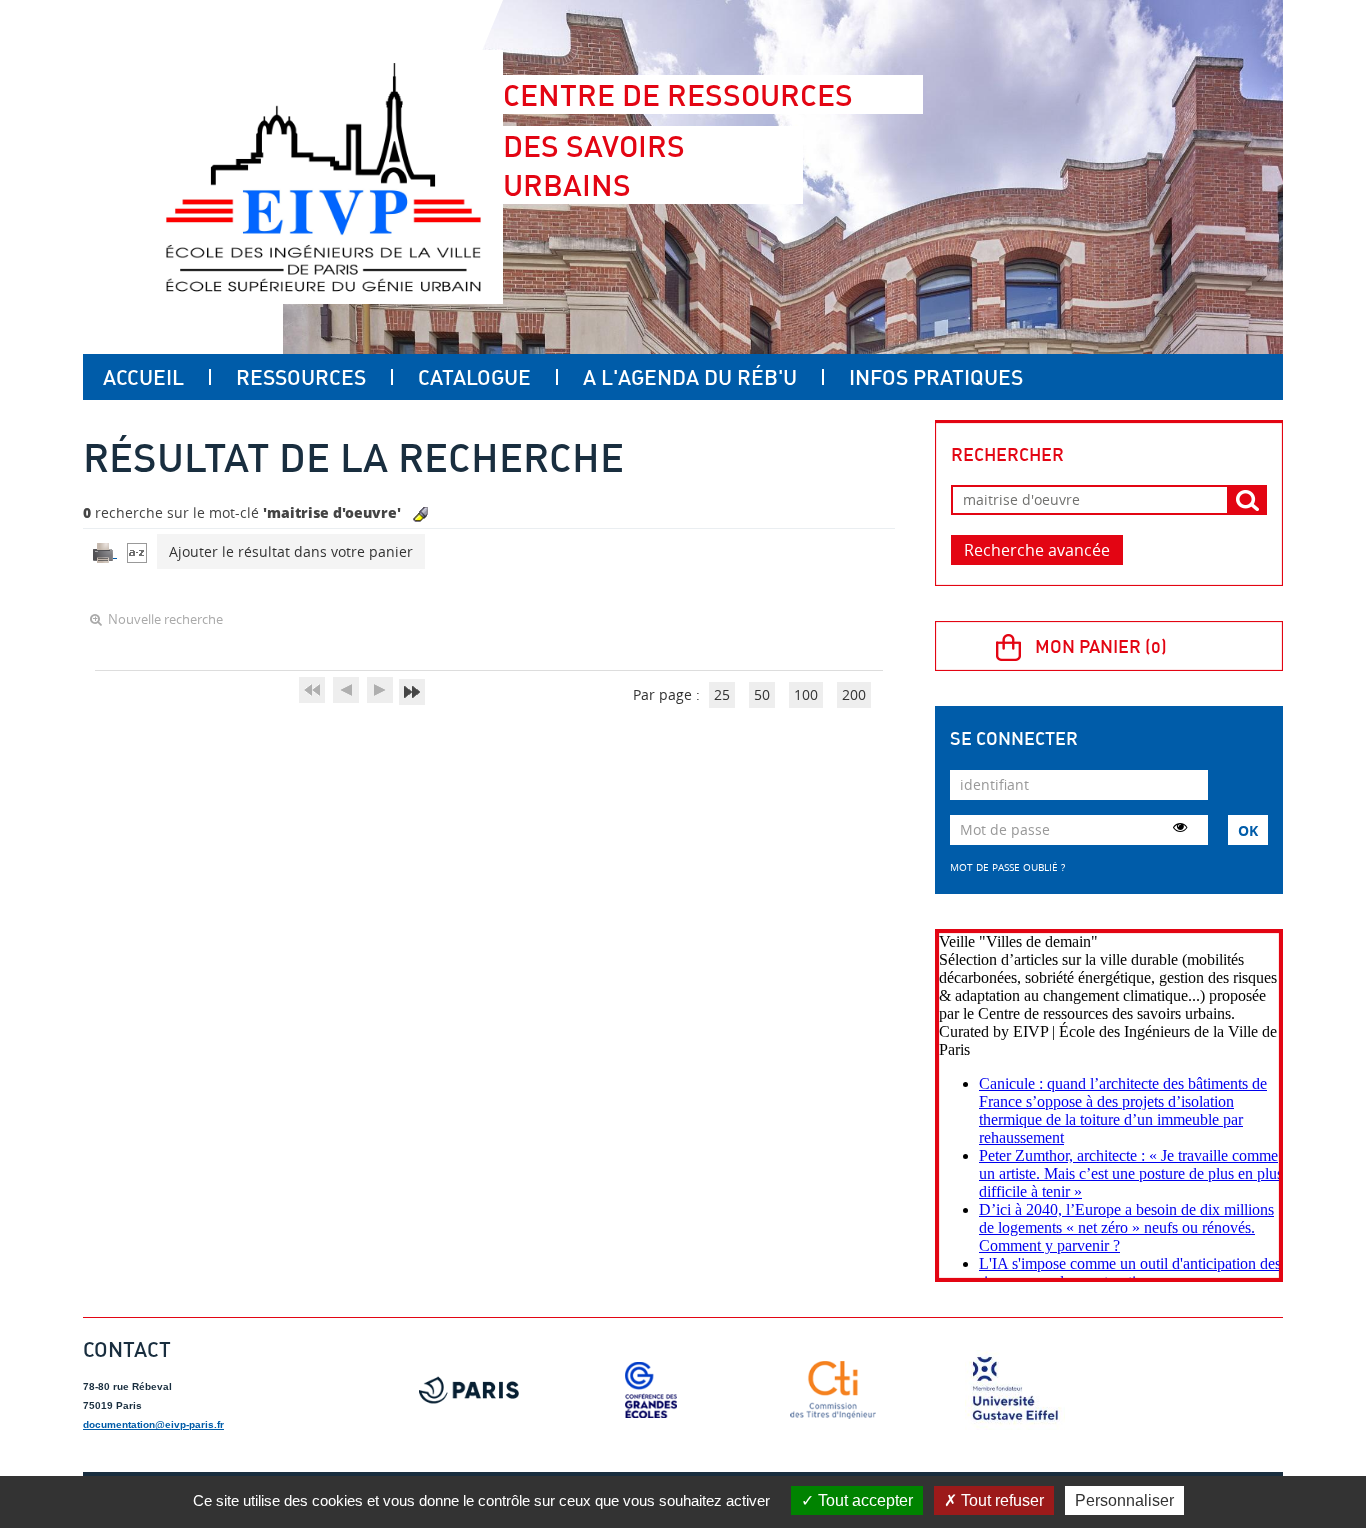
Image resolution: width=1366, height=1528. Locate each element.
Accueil (143, 377)
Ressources (301, 377)
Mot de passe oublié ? (1007, 867)
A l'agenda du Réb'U (690, 377)
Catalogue (474, 377)
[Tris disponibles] (137, 551)
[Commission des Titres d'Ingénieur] (833, 1390)
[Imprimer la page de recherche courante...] (105, 551)
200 (854, 694)
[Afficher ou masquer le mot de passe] (1180, 827)
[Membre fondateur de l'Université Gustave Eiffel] (1015, 1390)
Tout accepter (863, 1500)
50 (762, 694)
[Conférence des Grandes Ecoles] (651, 1390)
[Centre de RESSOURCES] (323, 177)
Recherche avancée (1037, 550)
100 (806, 694)
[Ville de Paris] (469, 1390)
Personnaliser (1124, 1500)
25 (722, 694)
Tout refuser (1000, 1500)
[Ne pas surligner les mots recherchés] (420, 514)
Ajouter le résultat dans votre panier (291, 551)
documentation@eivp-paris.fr (153, 1424)
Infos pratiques (936, 377)
